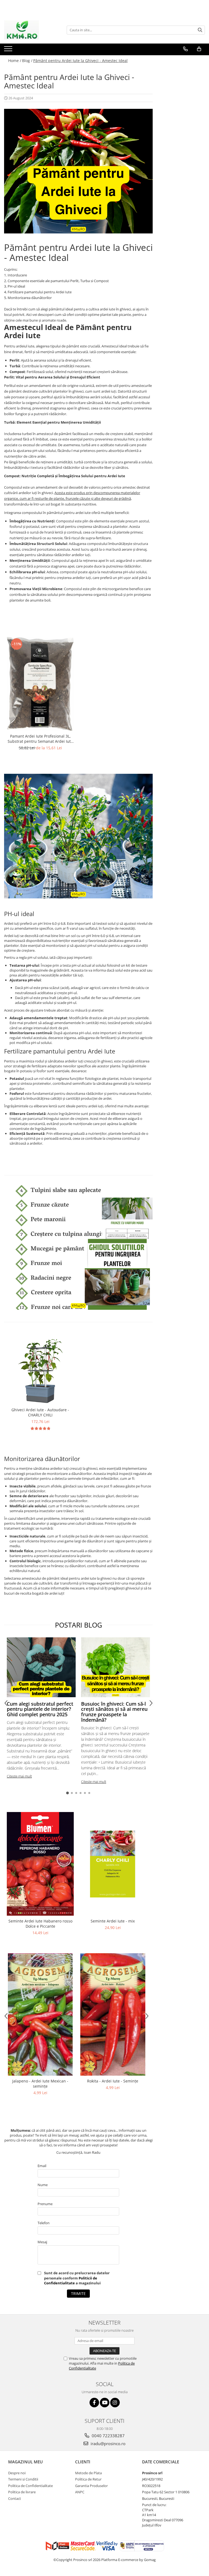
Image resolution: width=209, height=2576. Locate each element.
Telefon (44, 2223)
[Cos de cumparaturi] (199, 49)
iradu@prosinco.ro (107, 2443)
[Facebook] (94, 2403)
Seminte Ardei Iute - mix (113, 1921)
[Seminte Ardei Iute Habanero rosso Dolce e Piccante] (40, 1864)
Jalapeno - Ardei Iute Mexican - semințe (40, 2084)
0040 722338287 (108, 2436)
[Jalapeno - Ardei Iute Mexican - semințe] (40, 2014)
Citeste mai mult (19, 1776)
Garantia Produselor (91, 2486)
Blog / (27, 61)
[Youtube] (105, 2403)
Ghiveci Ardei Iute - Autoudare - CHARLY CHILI (40, 1412)
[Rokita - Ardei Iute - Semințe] (113, 2014)
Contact (15, 2498)
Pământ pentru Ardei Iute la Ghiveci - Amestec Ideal (80, 61)
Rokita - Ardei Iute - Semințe (113, 2081)
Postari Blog (79, 1625)
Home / (15, 61)
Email (42, 2166)
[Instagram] (115, 2403)
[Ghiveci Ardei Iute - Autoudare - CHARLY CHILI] (40, 1371)
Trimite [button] (78, 2293)
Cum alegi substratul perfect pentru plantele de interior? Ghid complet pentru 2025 (40, 1709)
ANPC (80, 2492)
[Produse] (9, 50)
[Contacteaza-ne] (185, 49)
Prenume (45, 2204)
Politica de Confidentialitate (30, 2486)
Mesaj (42, 2242)
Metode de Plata (88, 2473)
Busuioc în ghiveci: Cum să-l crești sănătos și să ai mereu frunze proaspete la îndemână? (114, 1712)
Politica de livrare (22, 2492)
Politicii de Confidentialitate (71, 2281)
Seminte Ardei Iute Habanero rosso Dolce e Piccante (40, 1924)
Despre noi (17, 2473)
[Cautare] (200, 30)
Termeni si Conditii (23, 2479)
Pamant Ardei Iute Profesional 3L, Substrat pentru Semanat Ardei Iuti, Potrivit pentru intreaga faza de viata (40, 739)
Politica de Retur (88, 2479)
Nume (43, 2185)
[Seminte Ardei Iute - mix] (113, 1864)
